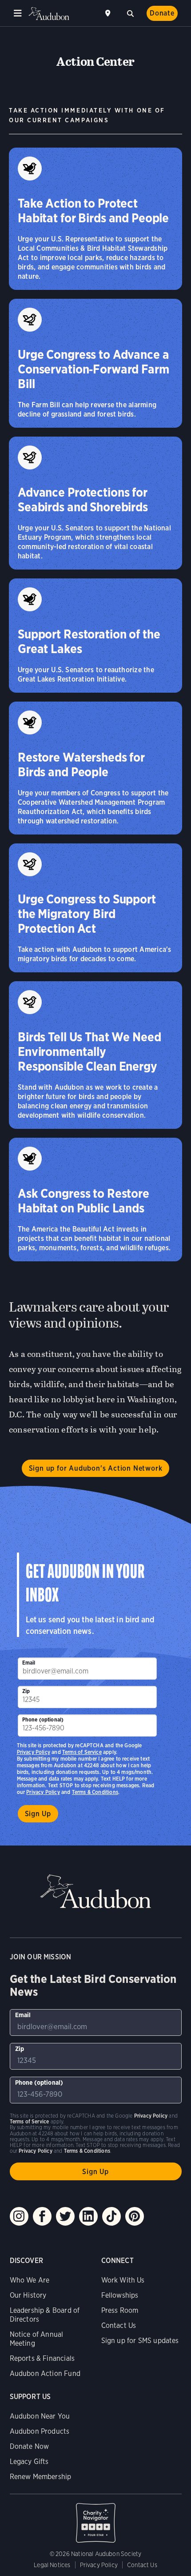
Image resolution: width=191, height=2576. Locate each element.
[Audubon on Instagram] (19, 2216)
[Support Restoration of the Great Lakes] (95, 636)
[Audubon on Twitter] (65, 2216)
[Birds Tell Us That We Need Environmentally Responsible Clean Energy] (95, 1055)
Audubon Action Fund (45, 2373)
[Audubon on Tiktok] (111, 2216)
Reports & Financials (42, 2358)
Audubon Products (40, 2431)
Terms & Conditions (95, 1792)
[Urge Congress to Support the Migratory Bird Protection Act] (95, 908)
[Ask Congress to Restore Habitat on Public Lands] (95, 1200)
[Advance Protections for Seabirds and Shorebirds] (95, 503)
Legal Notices (52, 2565)
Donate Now (30, 2446)
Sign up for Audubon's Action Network (96, 1468)
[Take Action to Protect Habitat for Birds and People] (95, 219)
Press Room (120, 2310)
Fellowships (120, 2295)
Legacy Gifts (29, 2462)
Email (29, 1663)
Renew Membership (41, 2477)
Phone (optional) (43, 1719)
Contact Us (119, 2325)
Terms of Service (82, 1752)
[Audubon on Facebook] (42, 2216)
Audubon (49, 14)
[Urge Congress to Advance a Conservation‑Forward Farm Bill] (95, 363)
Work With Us (123, 2280)
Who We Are (30, 2280)
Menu (18, 13)
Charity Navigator (96, 2518)
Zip (26, 1691)
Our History (28, 2295)
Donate (162, 13)
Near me (109, 13)
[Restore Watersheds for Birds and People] (95, 768)
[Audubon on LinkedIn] (88, 2216)
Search (130, 12)
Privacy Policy (43, 1792)
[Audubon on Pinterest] (135, 2216)
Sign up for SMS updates (140, 2341)
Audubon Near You (40, 2416)
